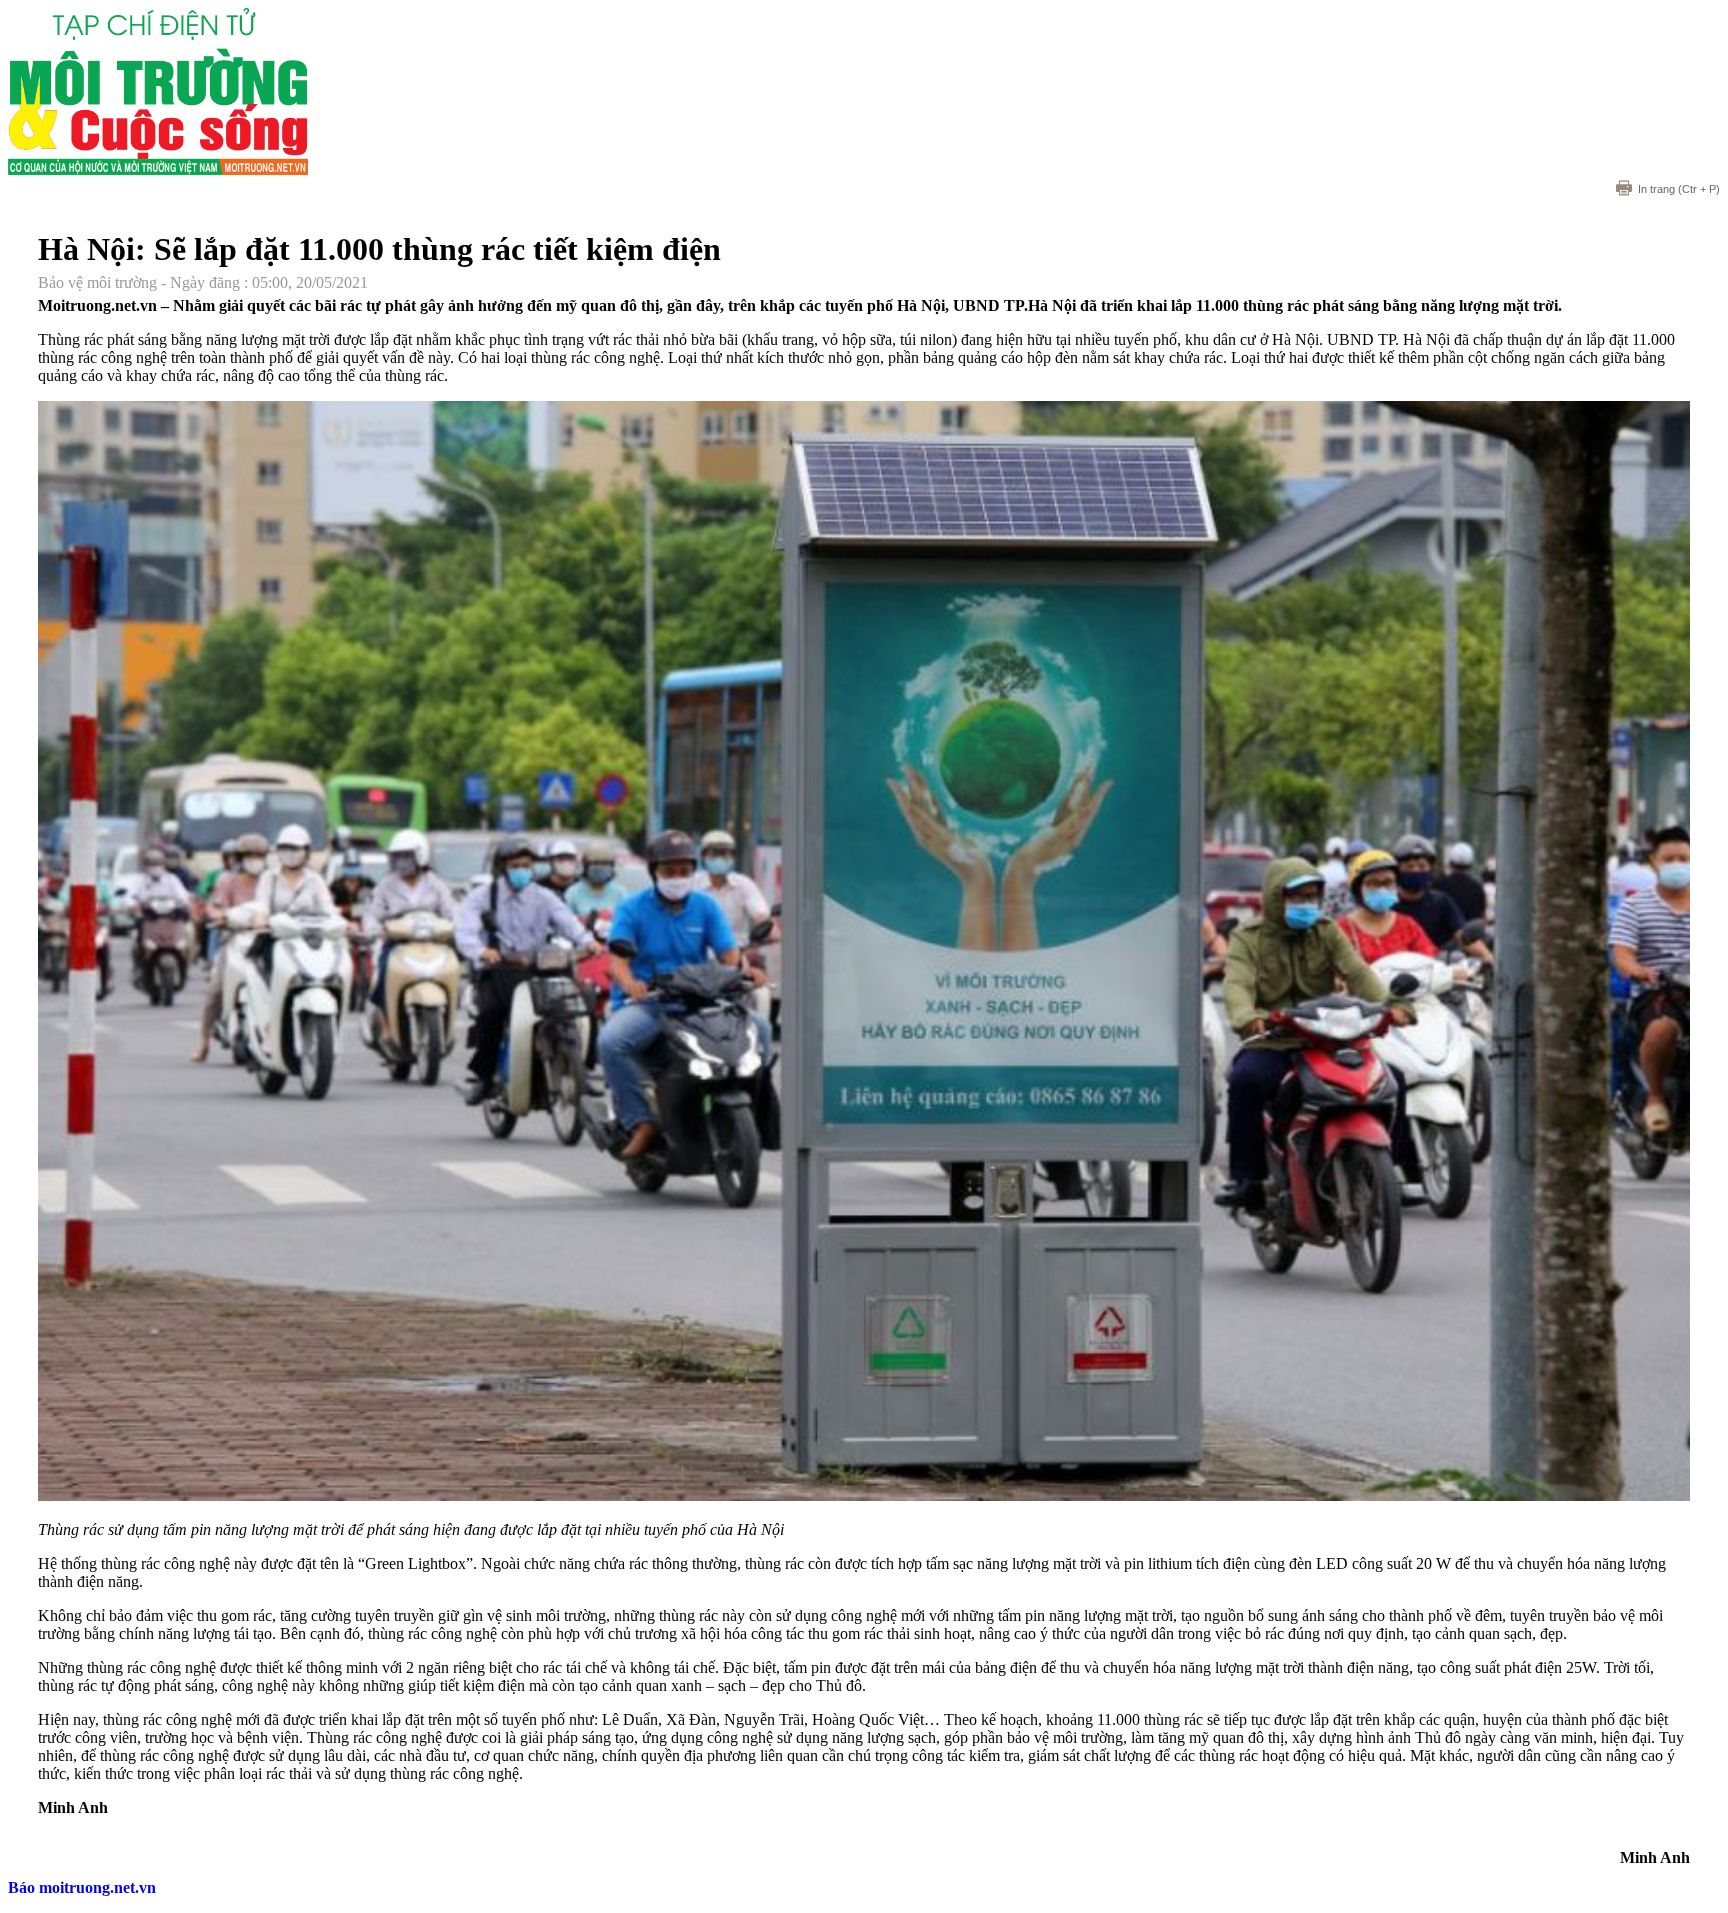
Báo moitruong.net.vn (82, 1887)
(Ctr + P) (1679, 189)
